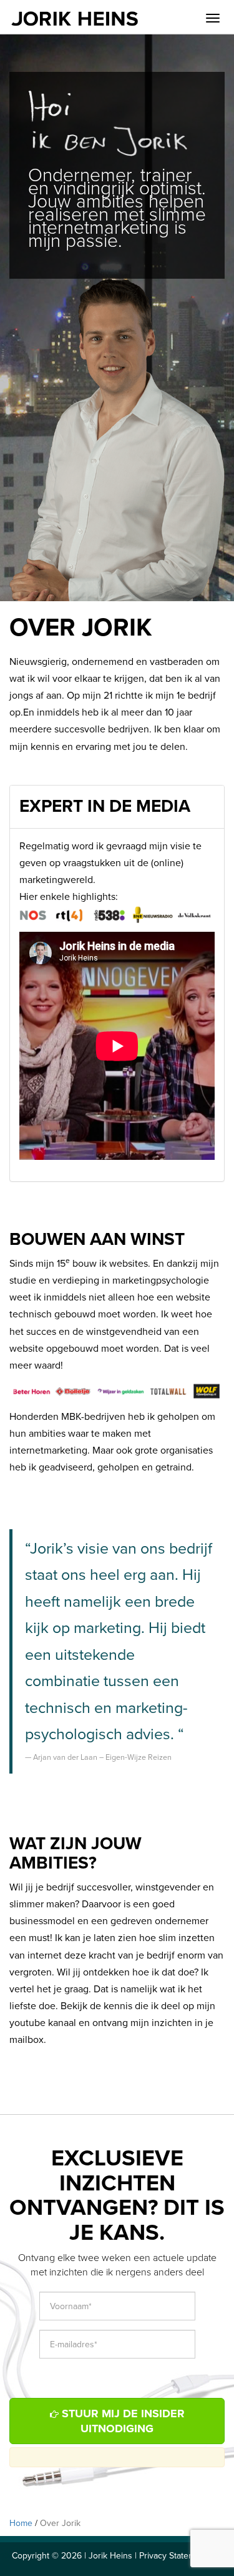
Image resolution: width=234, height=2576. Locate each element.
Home (21, 2523)
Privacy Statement (173, 2556)
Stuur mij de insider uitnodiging (122, 2421)
